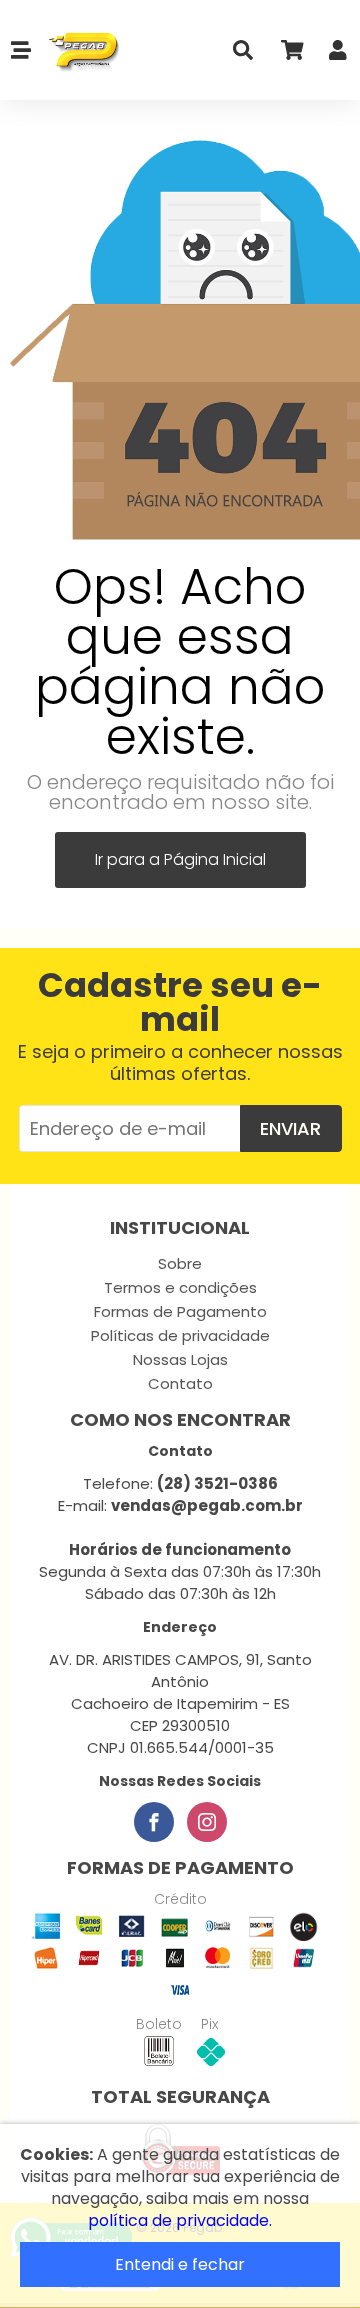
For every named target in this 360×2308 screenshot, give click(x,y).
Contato (180, 1383)
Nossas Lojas (180, 1359)
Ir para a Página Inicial (180, 859)
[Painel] (338, 54)
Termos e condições (180, 1287)
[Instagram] (207, 1822)
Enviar (290, 1128)
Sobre (180, 1263)
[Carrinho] (291, 54)
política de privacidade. (180, 2220)
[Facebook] (154, 1822)
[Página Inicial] (77, 50)
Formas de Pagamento (180, 1311)
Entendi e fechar (180, 2264)
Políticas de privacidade (180, 1335)
